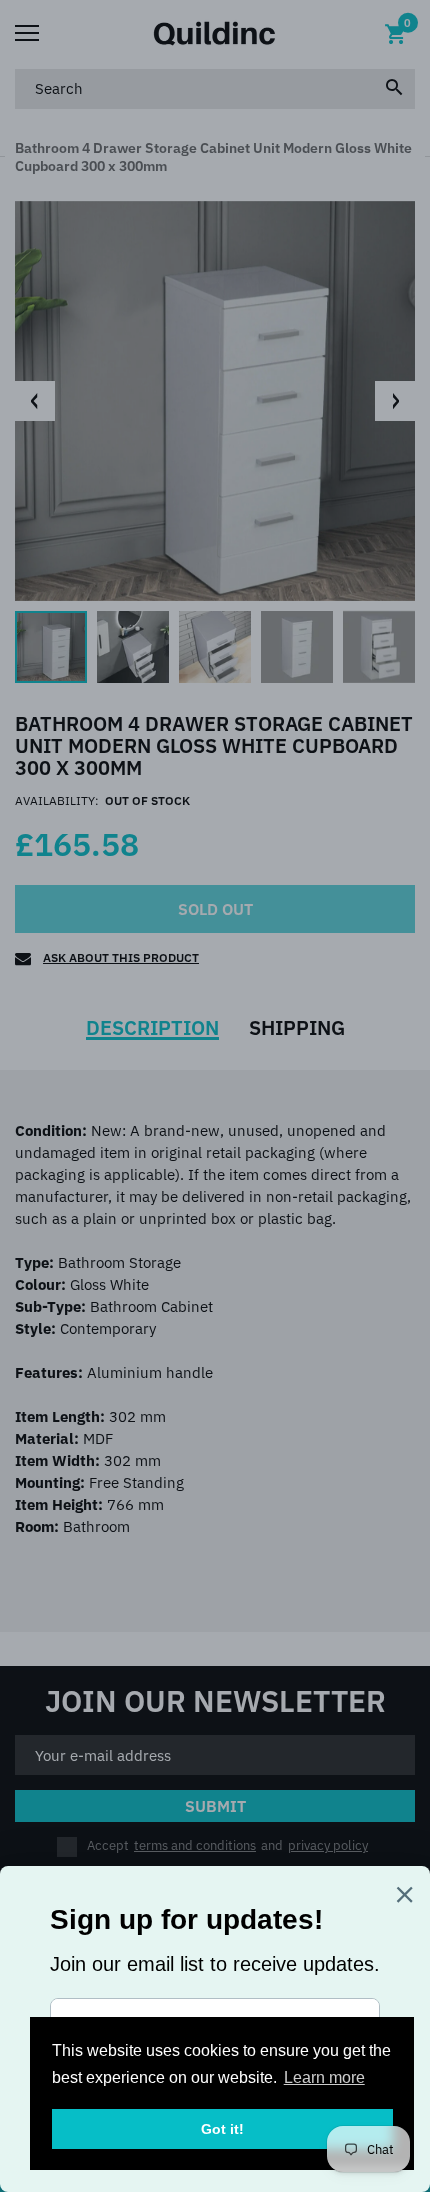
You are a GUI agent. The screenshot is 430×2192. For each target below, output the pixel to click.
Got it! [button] (222, 2129)
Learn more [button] (324, 2077)
